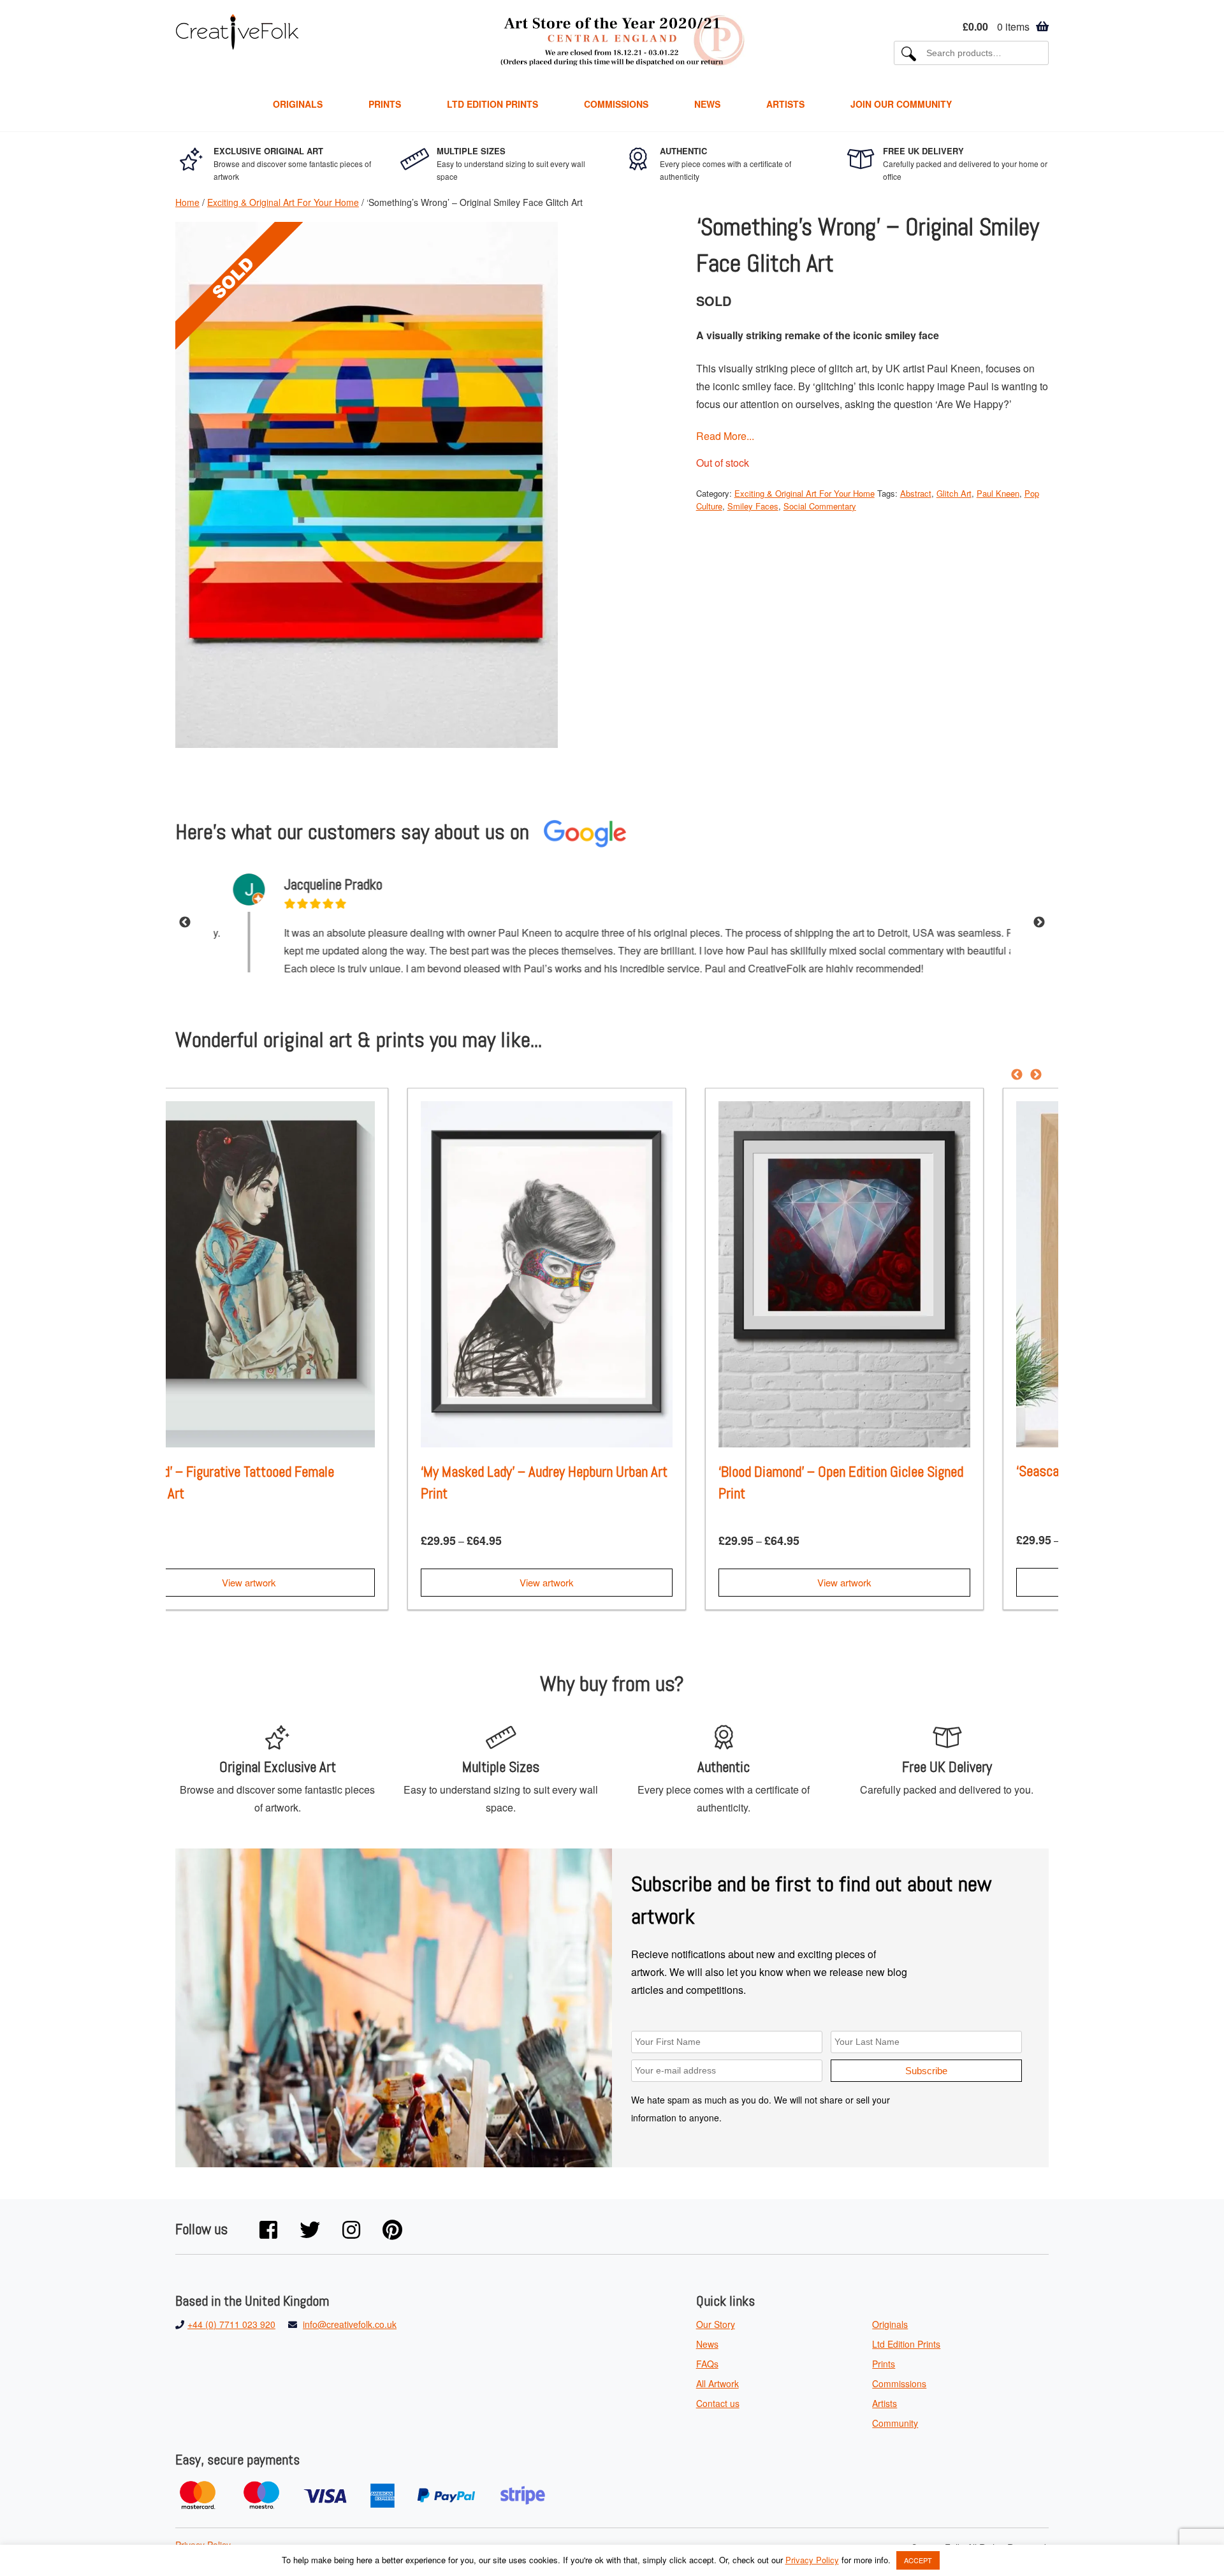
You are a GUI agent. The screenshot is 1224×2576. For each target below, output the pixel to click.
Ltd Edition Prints (492, 104)
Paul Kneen (998, 493)
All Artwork (718, 2389)
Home (187, 202)
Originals (298, 104)
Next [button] (1039, 926)
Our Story (716, 2330)
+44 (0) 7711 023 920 (231, 2330)
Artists (785, 104)
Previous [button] (185, 926)
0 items (996, 26)
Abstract (916, 493)
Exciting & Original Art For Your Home (283, 202)
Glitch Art (954, 493)
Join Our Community (901, 104)
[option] (612, 926)
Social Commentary (820, 506)
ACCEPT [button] (918, 2560)
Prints (385, 104)
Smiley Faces (753, 506)
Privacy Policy (812, 2560)
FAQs (707, 2369)
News (707, 104)
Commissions (616, 104)
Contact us (718, 2409)
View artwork (315, 1587)
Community (895, 2429)
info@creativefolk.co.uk (350, 2330)
